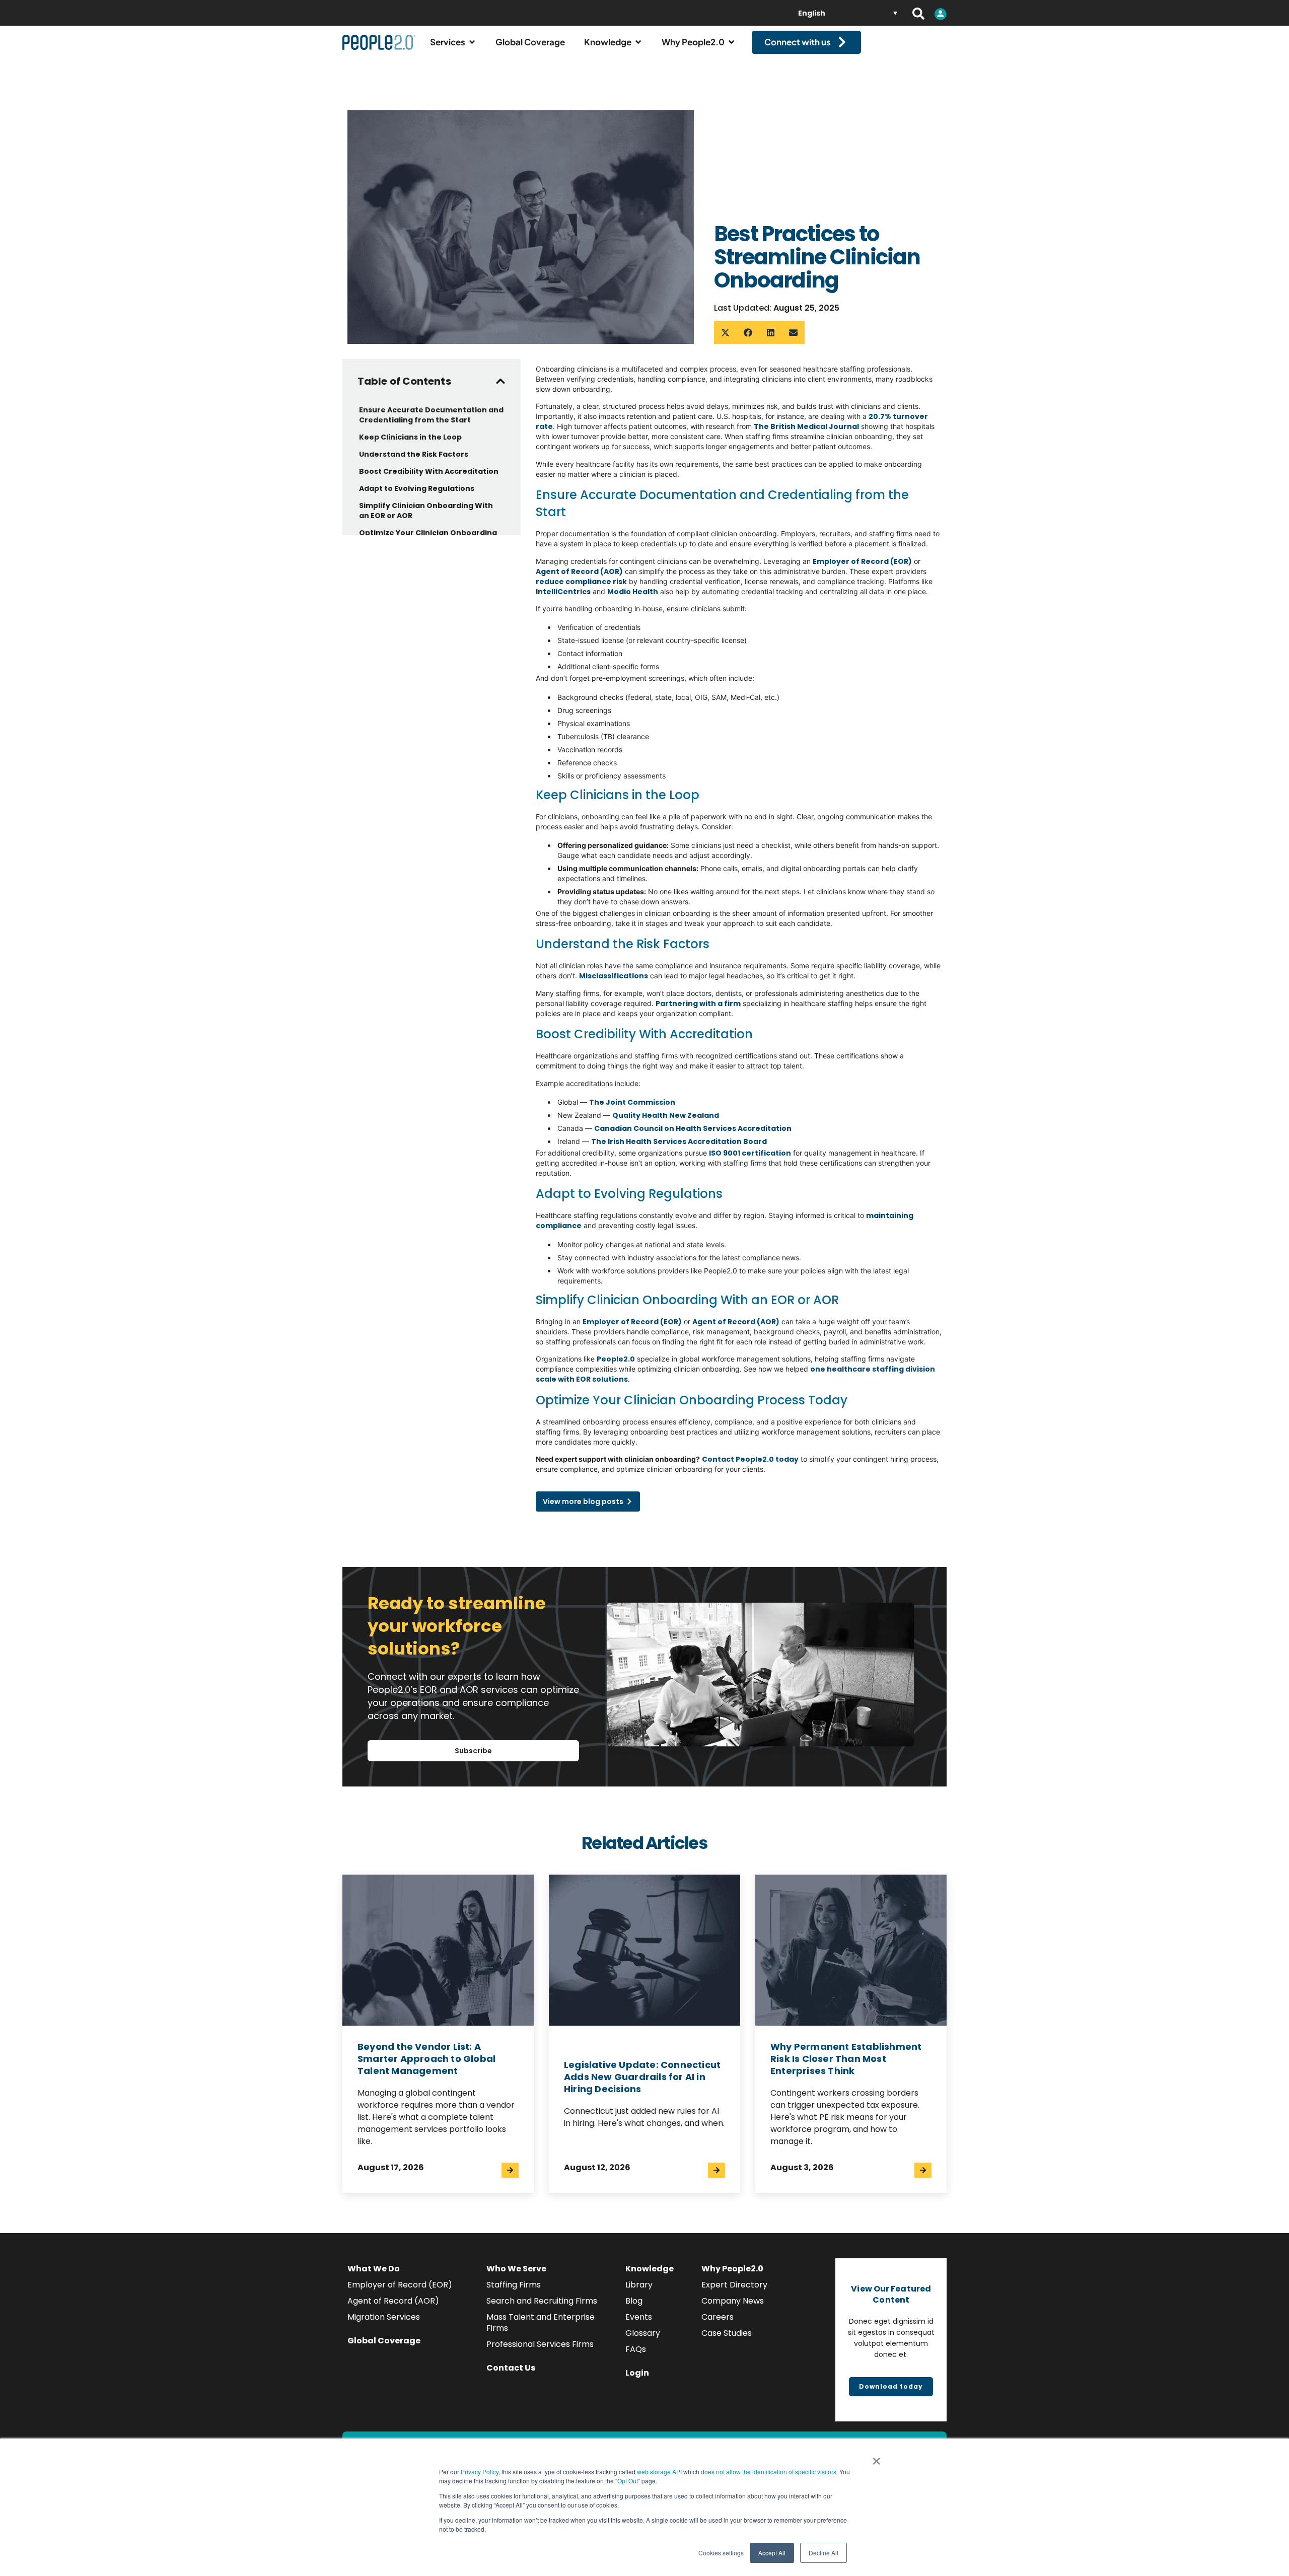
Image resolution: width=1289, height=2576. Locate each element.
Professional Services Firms (540, 2344)
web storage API (660, 2472)
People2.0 (616, 1359)
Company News (733, 2301)
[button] (725, 333)
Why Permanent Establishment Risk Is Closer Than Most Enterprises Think (846, 2059)
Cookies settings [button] (721, 2553)
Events (639, 2317)
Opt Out (628, 2481)
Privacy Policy (480, 2472)
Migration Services (384, 2317)
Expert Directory (734, 2285)
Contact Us (511, 2368)
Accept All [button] (772, 2553)
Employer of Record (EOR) (400, 2285)
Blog (634, 2301)
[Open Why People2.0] (731, 42)
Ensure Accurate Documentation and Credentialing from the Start (431, 415)
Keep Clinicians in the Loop (411, 437)
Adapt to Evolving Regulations (417, 488)
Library (639, 2285)
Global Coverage (384, 2341)
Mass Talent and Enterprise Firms (541, 2322)
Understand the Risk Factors (414, 454)
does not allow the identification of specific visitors (769, 2472)
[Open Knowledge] (638, 42)
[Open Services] (472, 42)
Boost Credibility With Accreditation (429, 471)
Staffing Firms (514, 2285)
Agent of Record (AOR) (393, 2301)
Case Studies (727, 2333)
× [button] (876, 2458)
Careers (718, 2317)
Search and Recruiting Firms (542, 2301)
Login (637, 2373)
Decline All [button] (823, 2553)
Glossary (643, 2333)
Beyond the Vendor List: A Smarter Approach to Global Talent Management (426, 2059)
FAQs (636, 2349)
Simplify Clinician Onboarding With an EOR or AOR (426, 511)
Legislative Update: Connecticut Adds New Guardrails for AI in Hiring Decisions (642, 2077)
